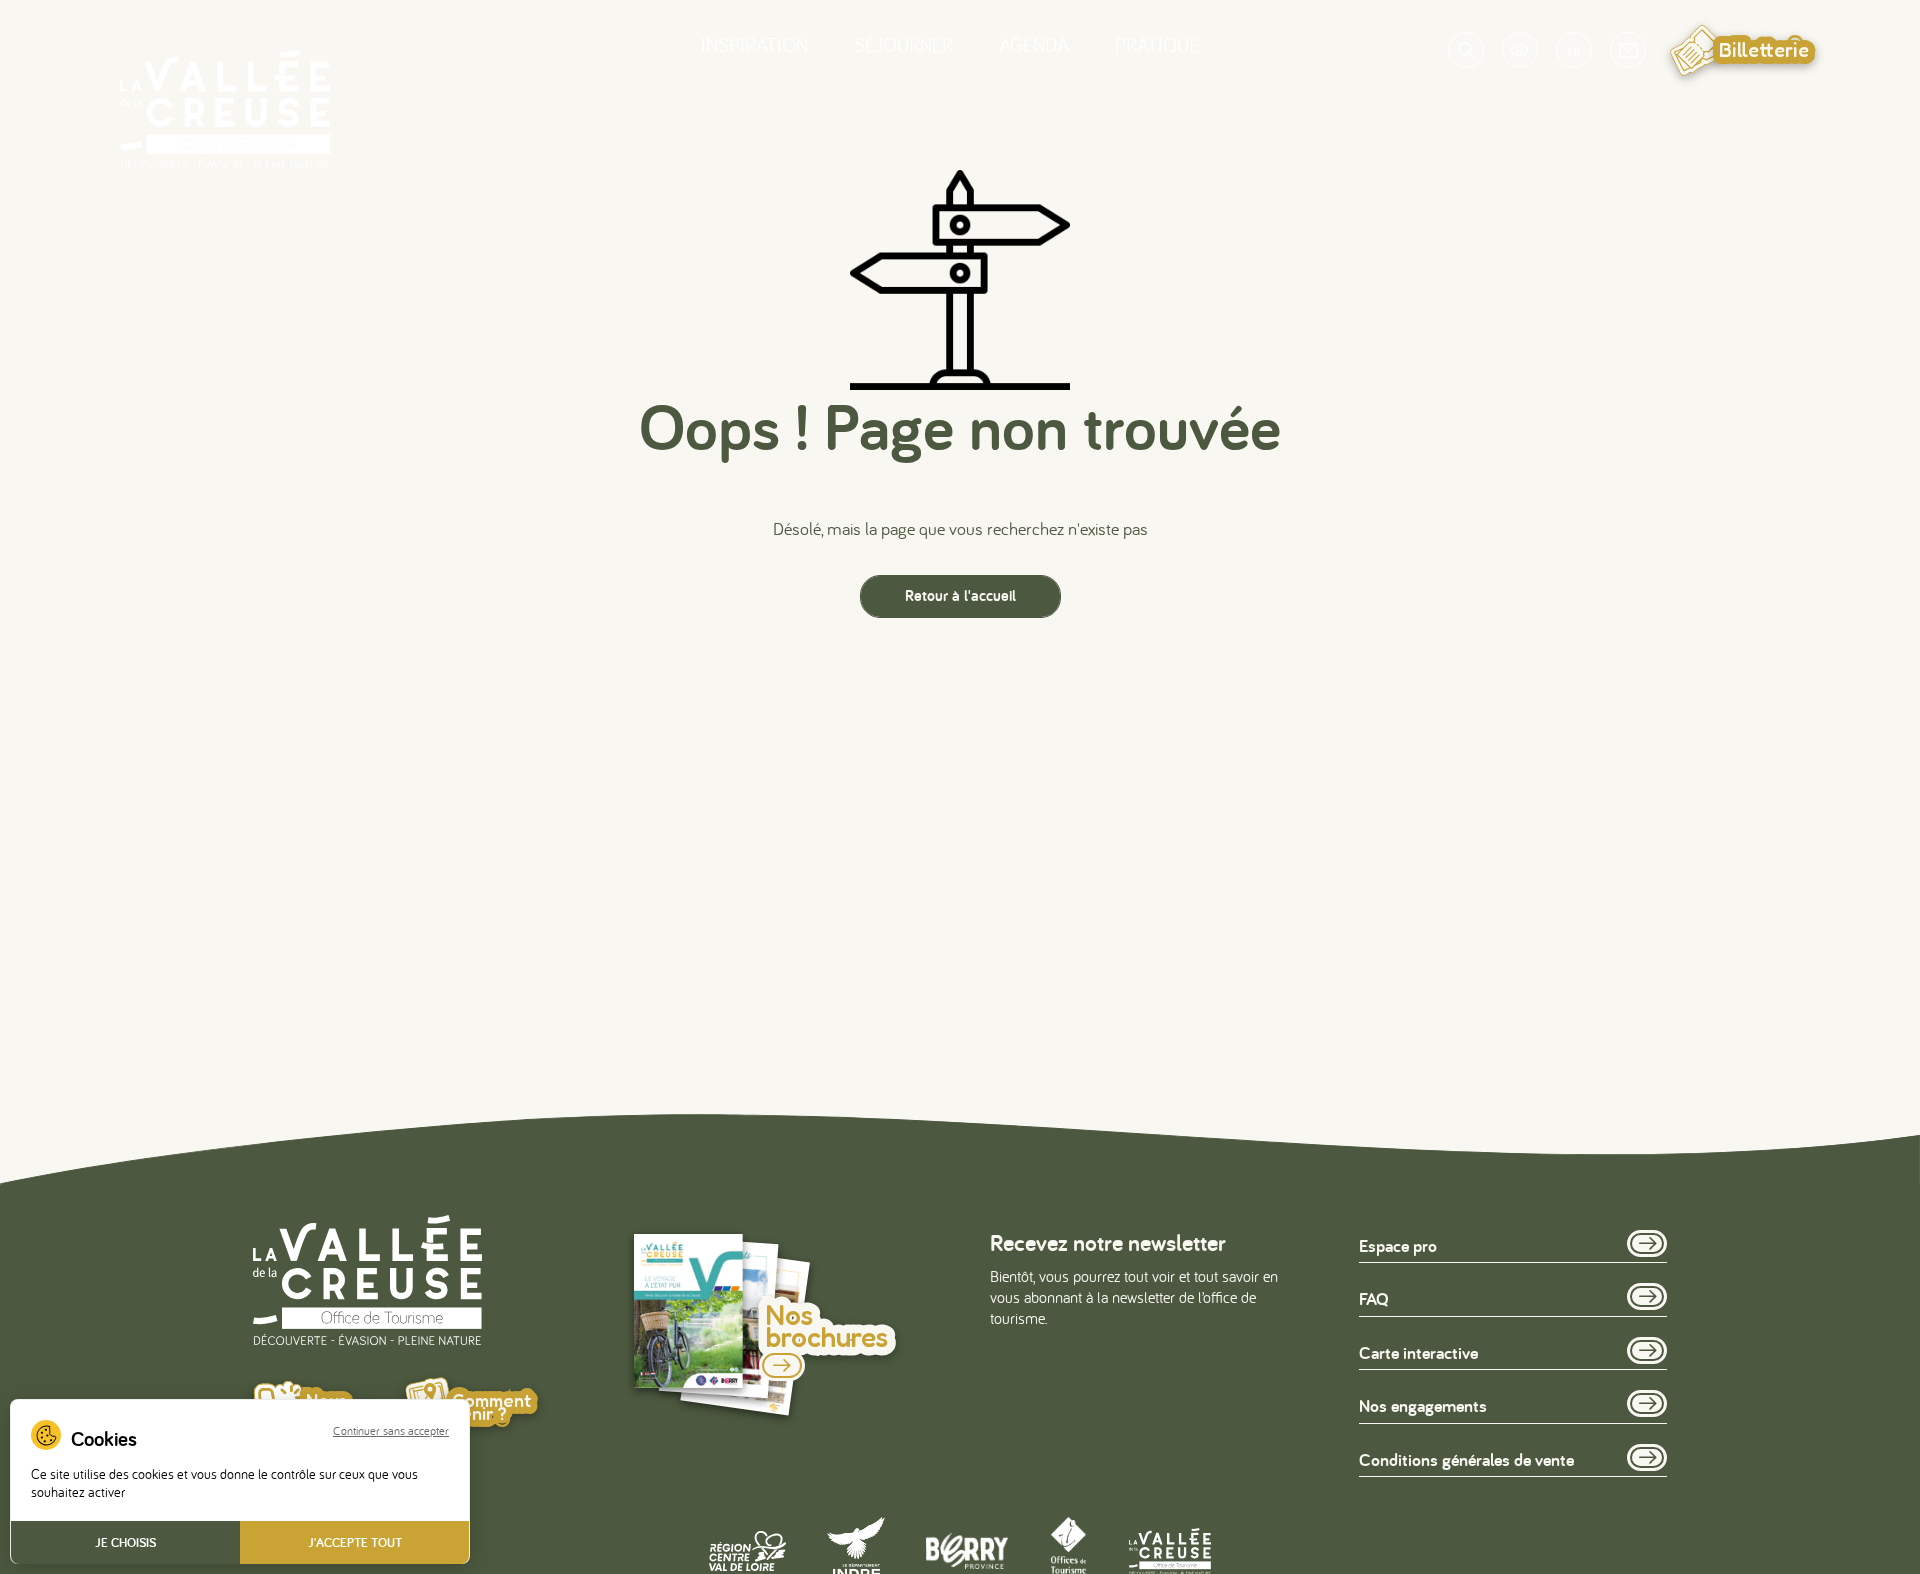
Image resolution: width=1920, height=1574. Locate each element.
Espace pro (1398, 1245)
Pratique (1157, 44)
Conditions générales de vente (1466, 1459)
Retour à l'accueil (960, 595)
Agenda (1034, 44)
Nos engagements (1423, 1405)
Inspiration (754, 44)
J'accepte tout (355, 1542)
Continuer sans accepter (391, 1431)
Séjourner (903, 44)
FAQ (1374, 1298)
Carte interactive (1418, 1352)
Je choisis (125, 1542)
